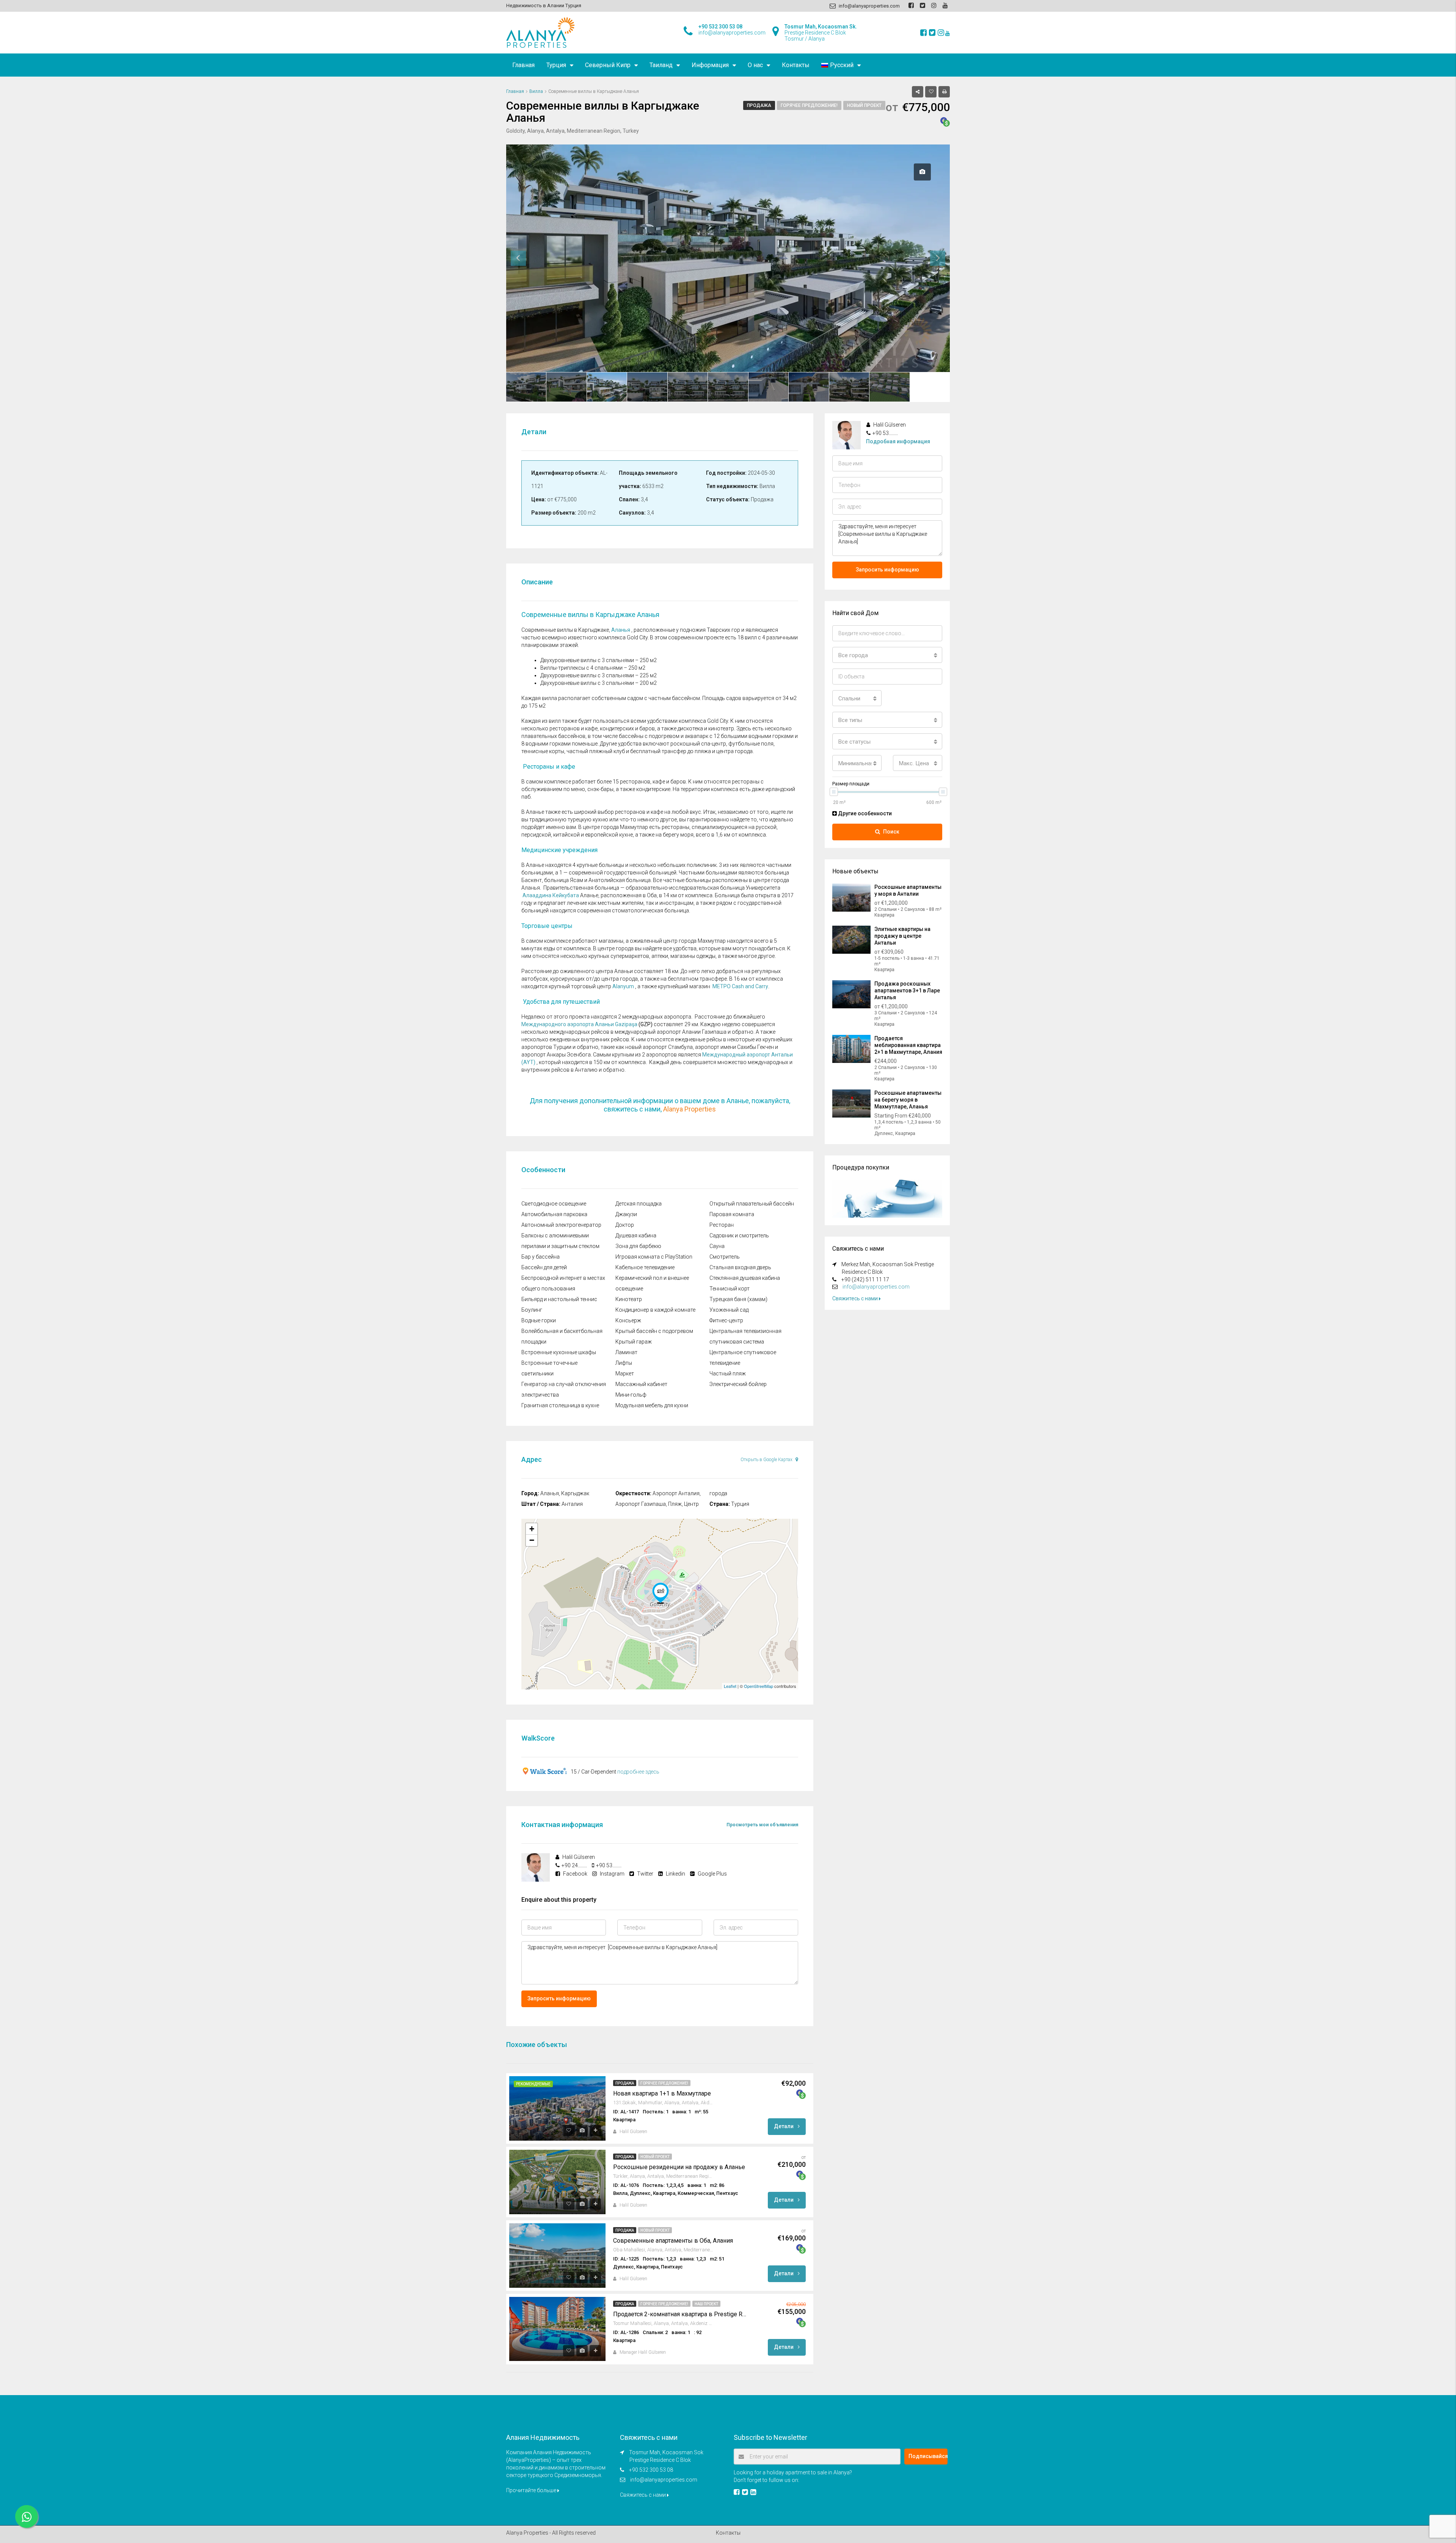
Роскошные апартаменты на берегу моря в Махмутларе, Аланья (908, 1100)
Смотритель (725, 1257)
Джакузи (626, 1214)
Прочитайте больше (532, 2490)
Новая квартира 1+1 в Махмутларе (662, 2093)
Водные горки (539, 1320)
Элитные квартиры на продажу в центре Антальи (902, 936)
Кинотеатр (629, 1299)
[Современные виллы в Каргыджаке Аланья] (661, 1593)
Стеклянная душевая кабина (745, 1278)
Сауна (717, 1246)
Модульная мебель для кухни (652, 1405)
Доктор (625, 1225)
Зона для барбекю (638, 1246)
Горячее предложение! (809, 105)
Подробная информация (898, 441)
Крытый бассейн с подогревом (654, 1331)
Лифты (624, 1363)
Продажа (759, 105)
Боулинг (532, 1310)
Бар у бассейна (541, 1257)
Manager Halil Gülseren (643, 2352)
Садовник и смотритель (739, 1235)
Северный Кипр (608, 65)
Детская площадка (639, 1204)
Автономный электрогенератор (561, 1225)
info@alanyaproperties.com (876, 1287)
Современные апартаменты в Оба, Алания (673, 2241)
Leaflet (730, 1686)
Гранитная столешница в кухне (560, 1405)
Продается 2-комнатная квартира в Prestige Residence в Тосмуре (681, 2314)
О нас (755, 65)
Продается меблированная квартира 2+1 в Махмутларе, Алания (908, 1045)
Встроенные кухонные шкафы (559, 1352)
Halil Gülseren (633, 2132)
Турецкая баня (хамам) (738, 1299)
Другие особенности (864, 813)
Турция (556, 65)
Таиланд (661, 65)
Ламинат (626, 1352)
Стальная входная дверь (740, 1267)
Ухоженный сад (729, 1310)
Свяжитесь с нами (856, 1298)
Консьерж (628, 1320)
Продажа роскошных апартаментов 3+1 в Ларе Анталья (907, 991)
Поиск (891, 832)
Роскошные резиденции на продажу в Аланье (679, 2167)
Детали (784, 2126)
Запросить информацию (559, 1998)
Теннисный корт (730, 1289)
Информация (710, 65)
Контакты (796, 65)
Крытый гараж (634, 1342)
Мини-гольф (631, 1395)
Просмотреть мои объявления (762, 1825)
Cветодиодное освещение (554, 1204)
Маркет (625, 1374)
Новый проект (864, 105)
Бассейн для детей (544, 1267)
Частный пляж (728, 1374)
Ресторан (722, 1225)
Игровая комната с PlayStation (654, 1257)
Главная (523, 65)
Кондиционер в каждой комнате (655, 1310)
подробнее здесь (638, 1772)
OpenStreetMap (759, 1686)
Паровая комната (732, 1214)
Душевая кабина (636, 1235)
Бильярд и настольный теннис (559, 1299)
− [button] (532, 1540)
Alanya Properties (690, 1109)
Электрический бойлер (738, 1384)
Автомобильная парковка (554, 1214)
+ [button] (532, 1529)
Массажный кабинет (641, 1384)
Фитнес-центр (726, 1320)
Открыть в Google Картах (767, 1460)
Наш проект (706, 2304)
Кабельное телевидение (645, 1267)
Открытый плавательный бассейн (752, 1204)
